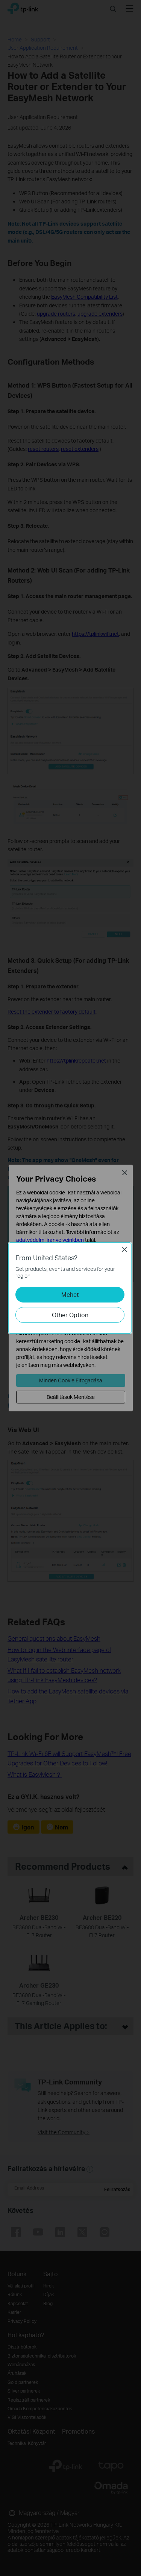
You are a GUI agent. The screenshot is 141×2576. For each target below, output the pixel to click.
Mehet (70, 1294)
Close (124, 1249)
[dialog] (70, 1288)
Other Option (70, 1315)
